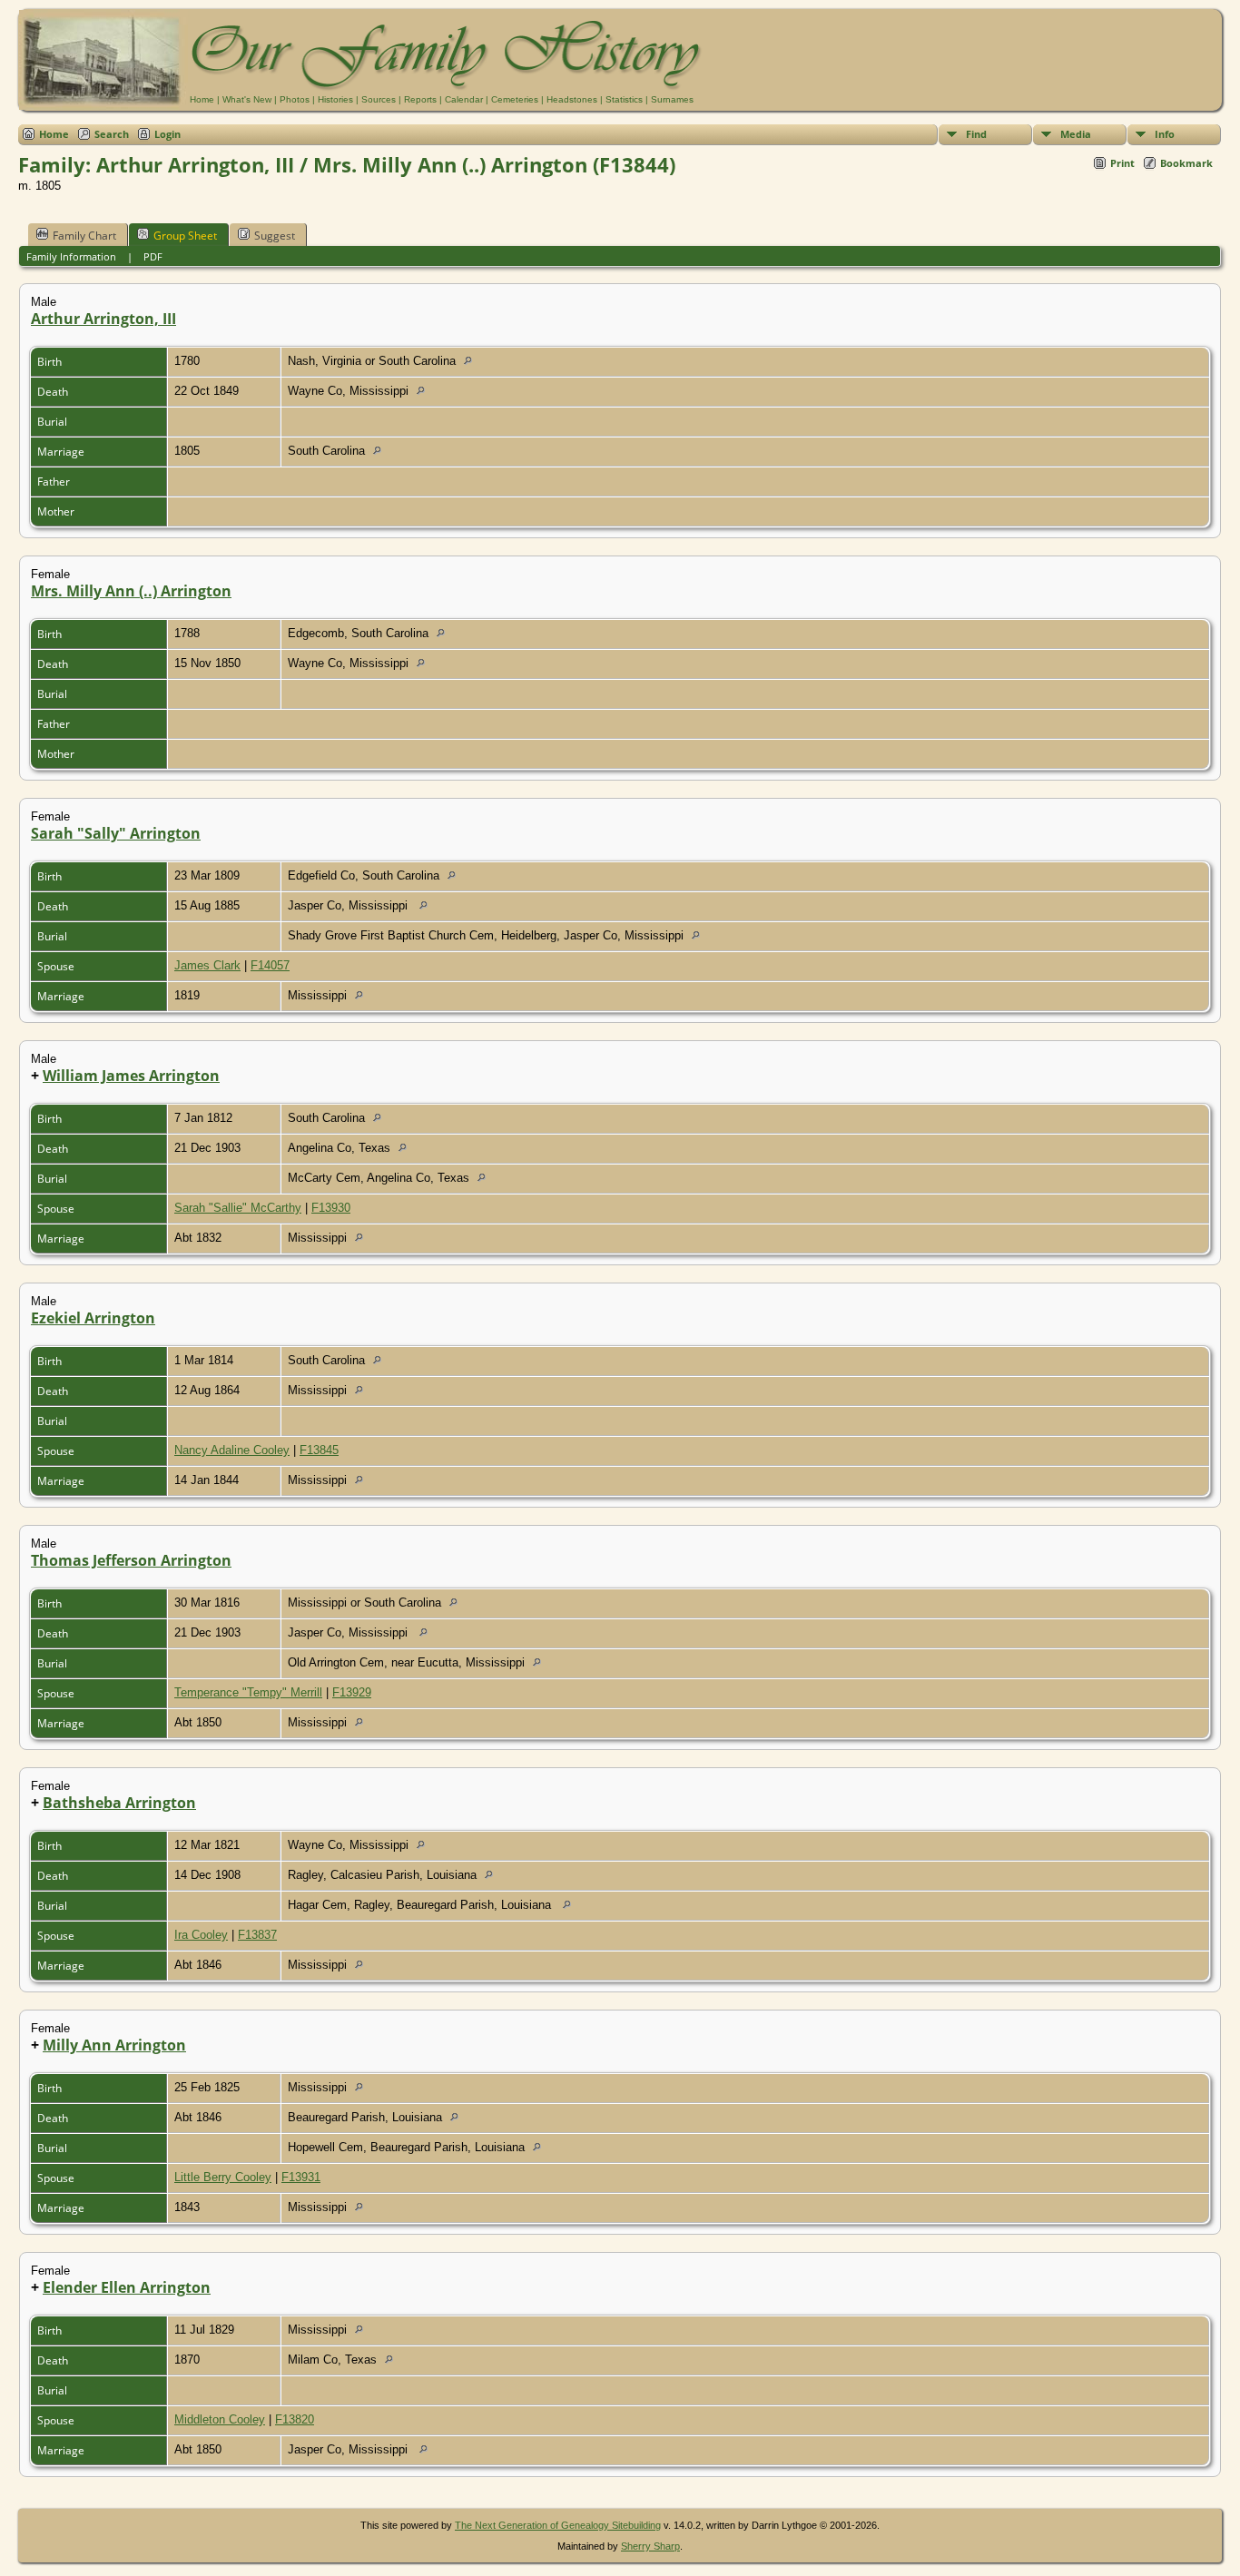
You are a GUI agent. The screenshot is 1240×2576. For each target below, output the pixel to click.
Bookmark (1186, 163)
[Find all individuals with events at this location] (472, 361)
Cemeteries (515, 99)
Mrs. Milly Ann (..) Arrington (131, 591)
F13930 (331, 1208)
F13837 (257, 1935)
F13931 (301, 2177)
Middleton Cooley (220, 2419)
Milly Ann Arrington (114, 2045)
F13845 (319, 1450)
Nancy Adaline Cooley (232, 1450)
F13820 (295, 2419)
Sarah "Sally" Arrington (116, 833)
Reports (420, 99)
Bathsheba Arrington (119, 1803)
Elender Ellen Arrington (127, 2287)
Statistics (624, 99)
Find (976, 134)
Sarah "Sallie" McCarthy (238, 1208)
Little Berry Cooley (223, 2177)
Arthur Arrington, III (103, 319)
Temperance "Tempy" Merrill (248, 1692)
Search (112, 134)
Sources (379, 99)
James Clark (207, 965)
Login (167, 134)
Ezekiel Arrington (93, 1318)
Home (202, 99)
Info (1165, 134)
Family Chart (84, 236)
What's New (247, 99)
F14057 (270, 965)
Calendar (464, 99)
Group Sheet (185, 236)
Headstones (572, 99)
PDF (153, 256)
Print (1122, 163)
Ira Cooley (201, 1935)
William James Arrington (131, 1076)
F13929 (352, 1692)
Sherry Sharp (650, 2546)
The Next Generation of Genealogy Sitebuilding (558, 2525)
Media (1076, 134)
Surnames (672, 99)
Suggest (275, 236)
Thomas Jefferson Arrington (131, 1560)
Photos (295, 99)
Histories (335, 99)
